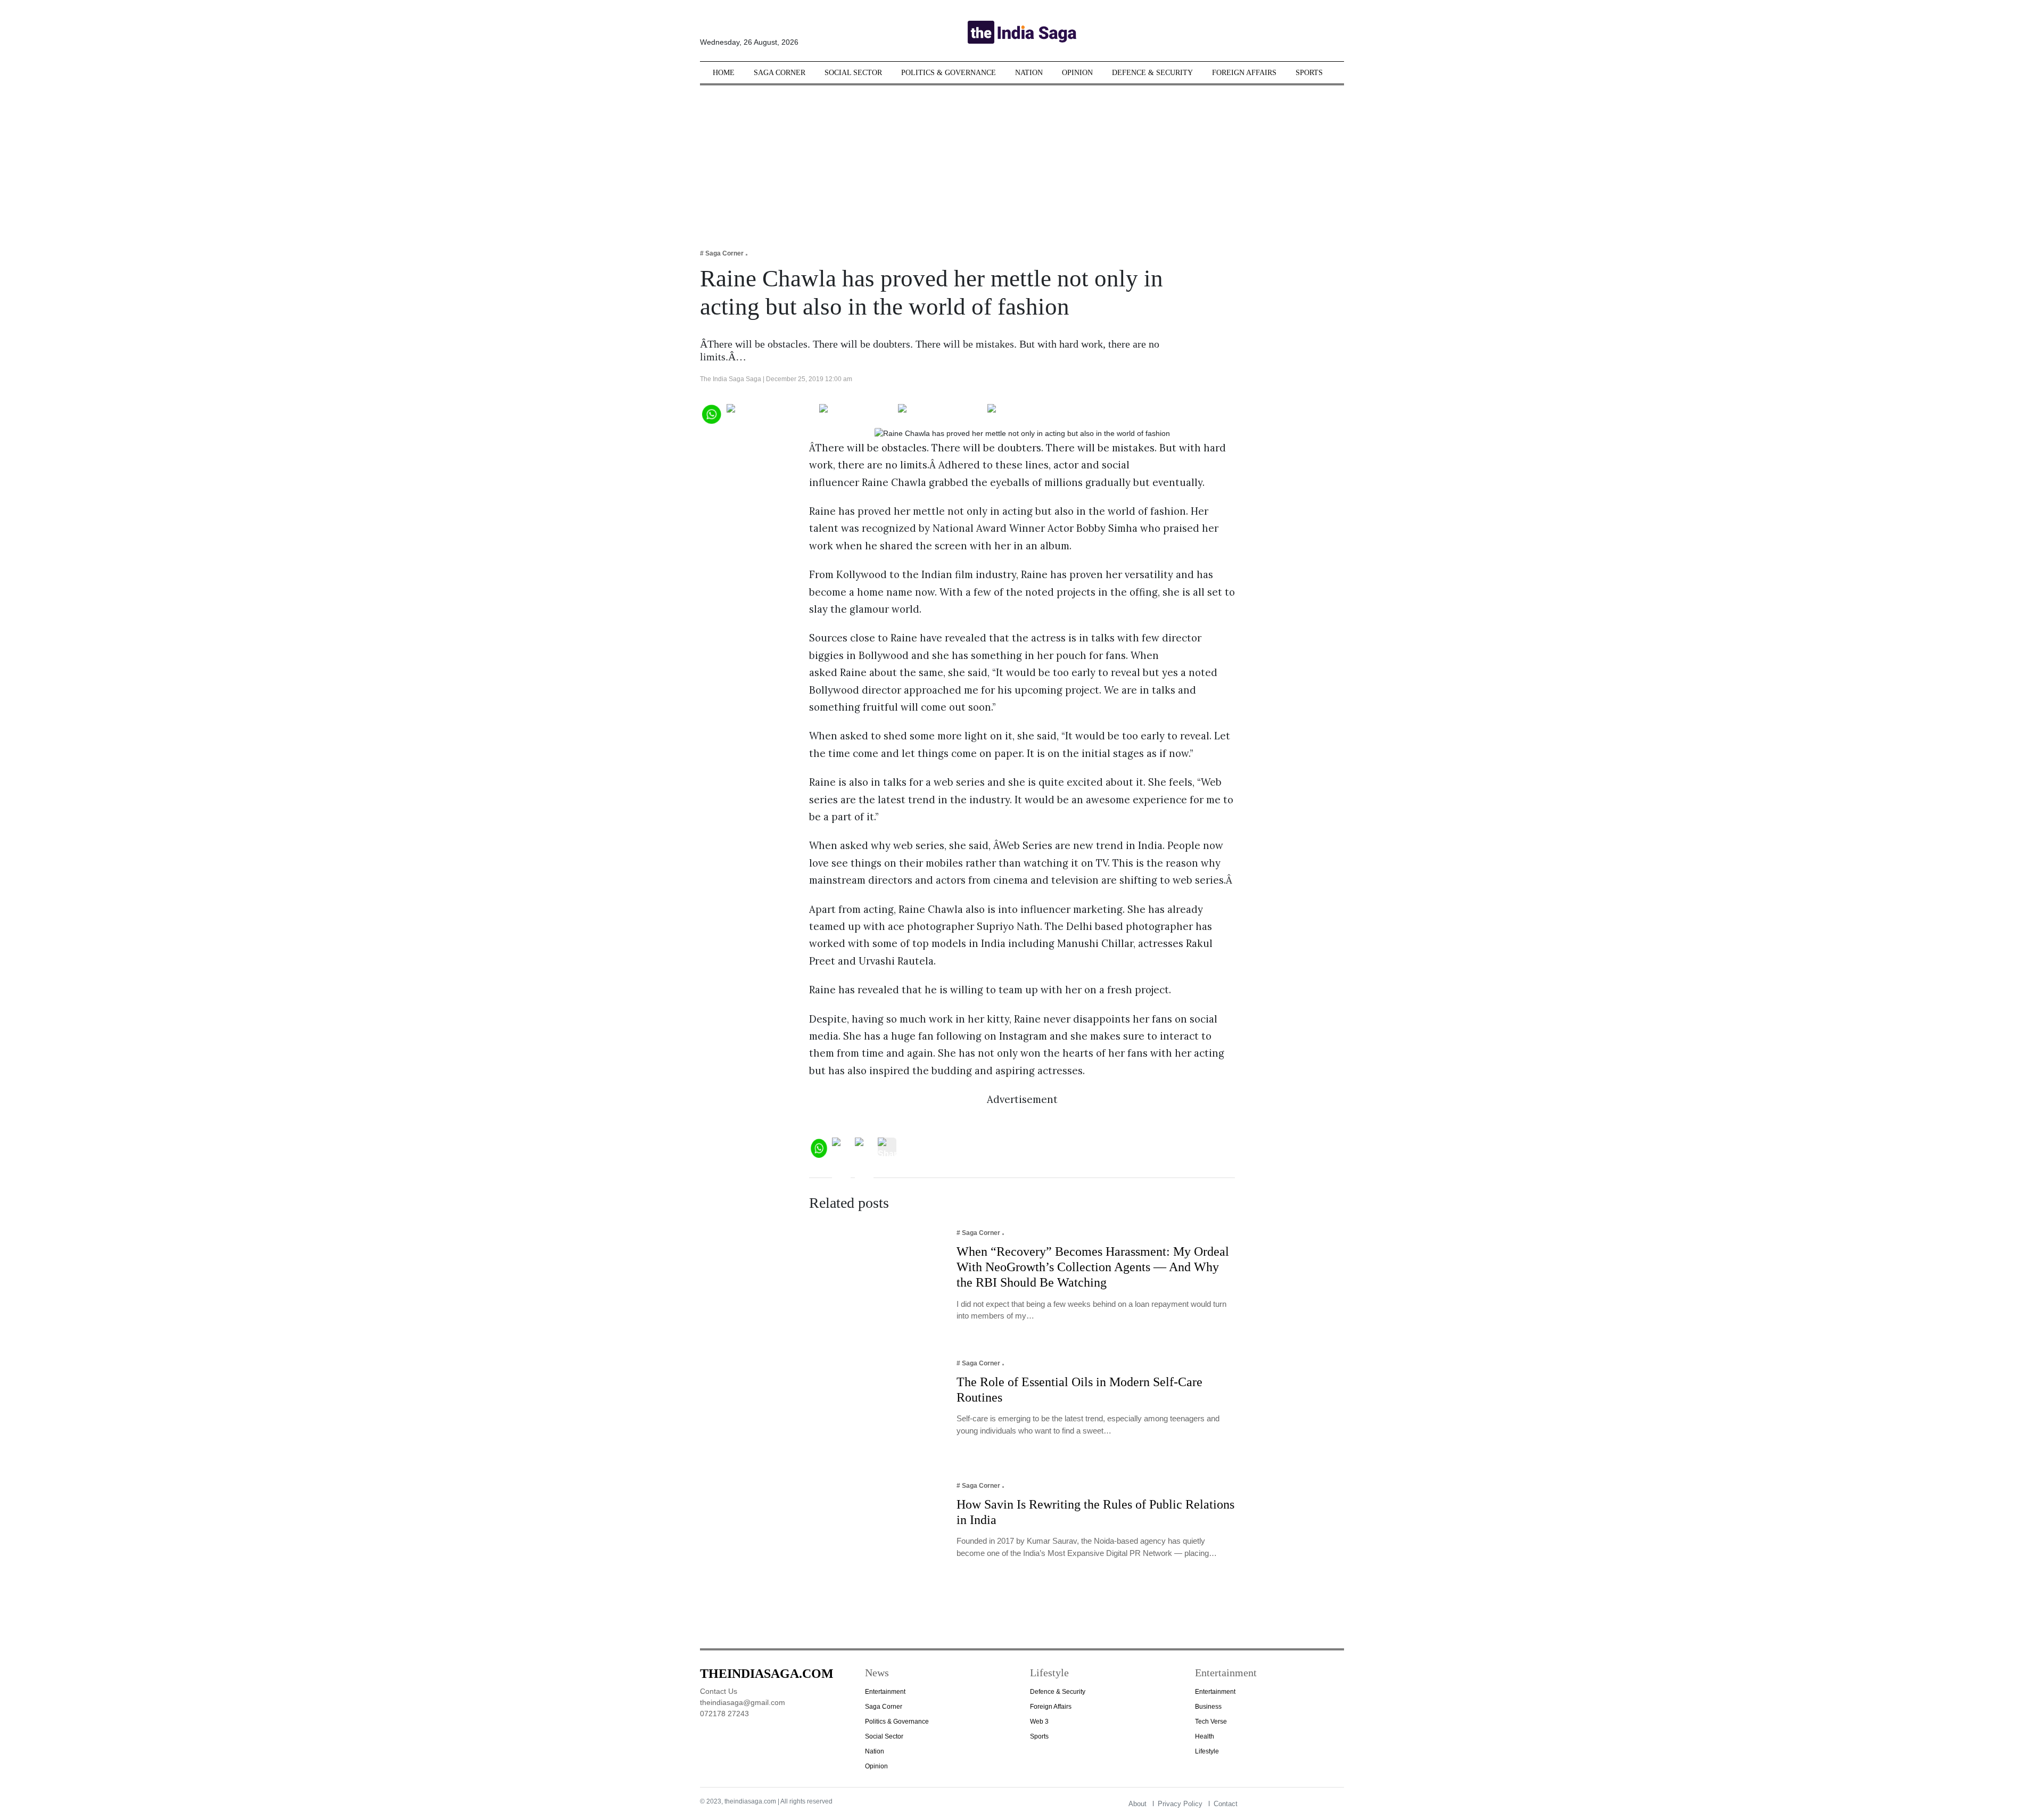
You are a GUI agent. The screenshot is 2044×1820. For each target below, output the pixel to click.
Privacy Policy (1180, 1804)
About (1138, 1804)
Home (724, 73)
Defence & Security (1152, 73)
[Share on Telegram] (940, 413)
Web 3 (1039, 1722)
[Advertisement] (1022, 160)
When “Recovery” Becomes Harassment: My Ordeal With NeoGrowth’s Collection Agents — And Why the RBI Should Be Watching (1093, 1267)
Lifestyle (1207, 1751)
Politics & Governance (949, 73)
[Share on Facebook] (770, 413)
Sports (1309, 73)
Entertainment (885, 1692)
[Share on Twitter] (856, 413)
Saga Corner (780, 73)
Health (1205, 1736)
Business (1208, 1707)
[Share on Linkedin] (1029, 413)
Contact (1226, 1804)
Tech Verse (1211, 1722)
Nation (1029, 73)
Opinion (1077, 73)
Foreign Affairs (1244, 73)
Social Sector (853, 73)
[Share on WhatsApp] (711, 413)
